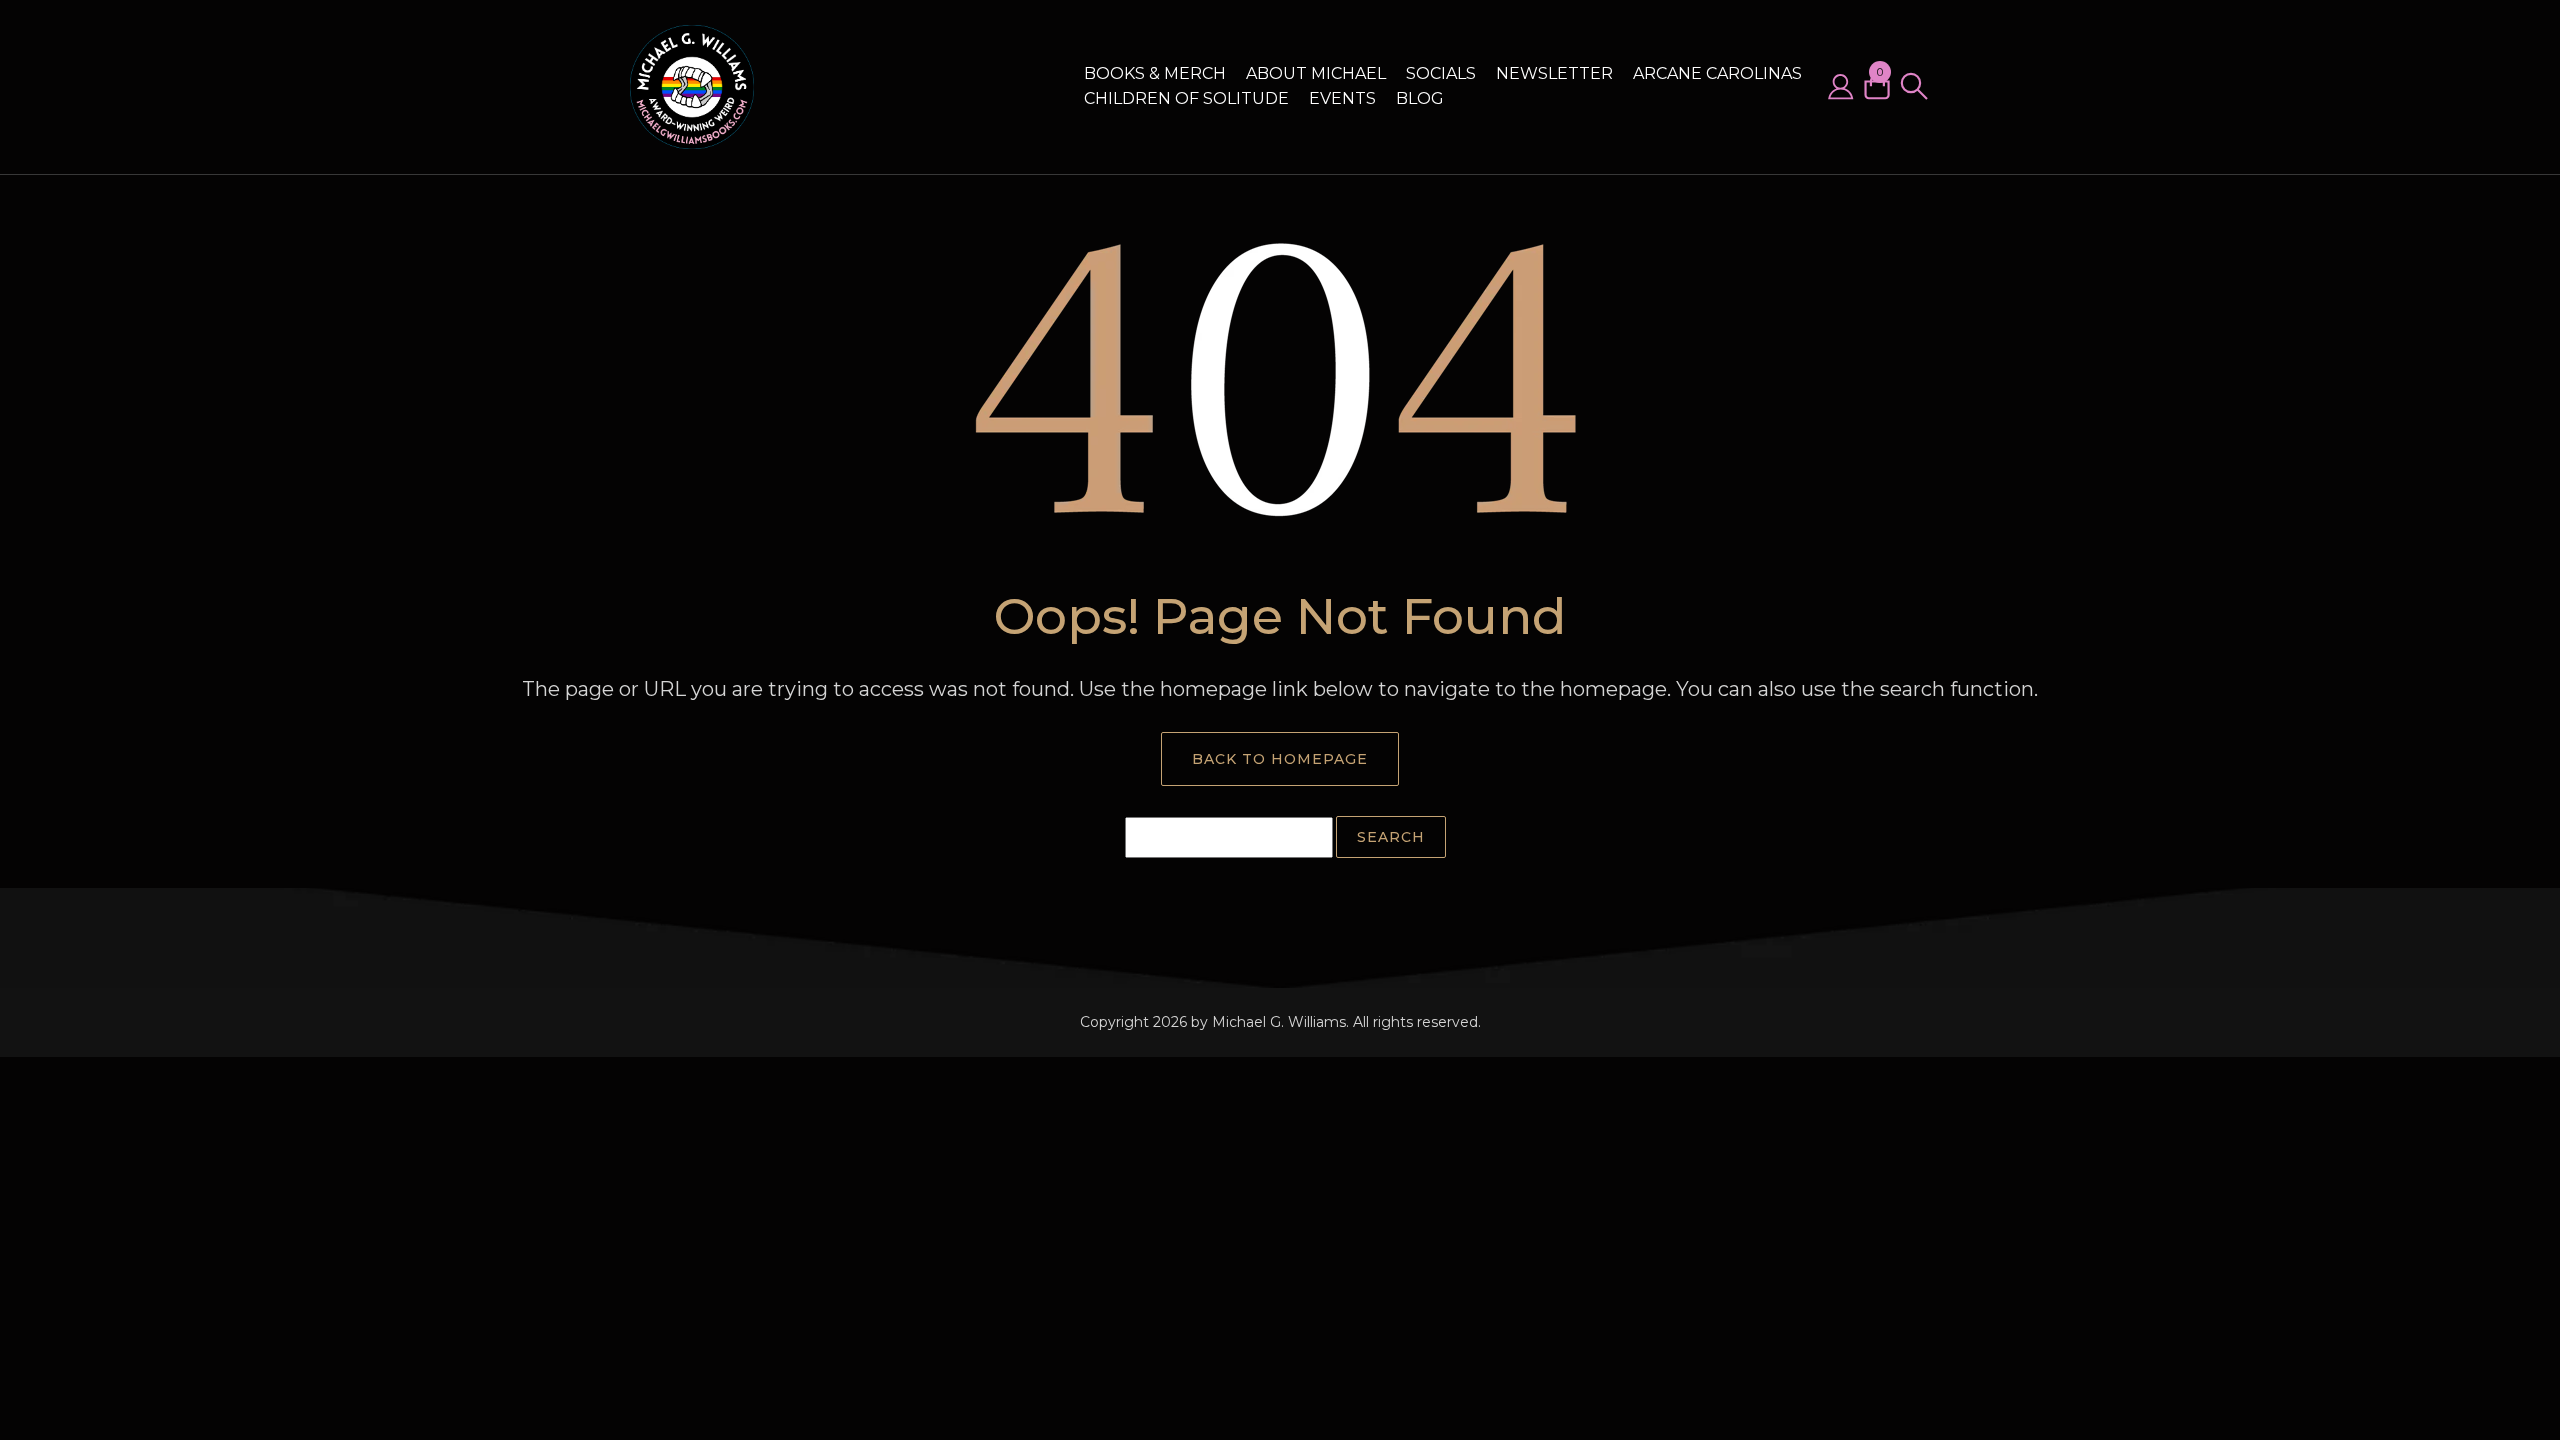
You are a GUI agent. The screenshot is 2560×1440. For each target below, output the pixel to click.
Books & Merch (1155, 73)
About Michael (1316, 73)
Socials (1441, 73)
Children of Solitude (1186, 98)
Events (1342, 98)
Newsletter (1554, 73)
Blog (1420, 98)
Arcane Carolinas (1717, 73)
